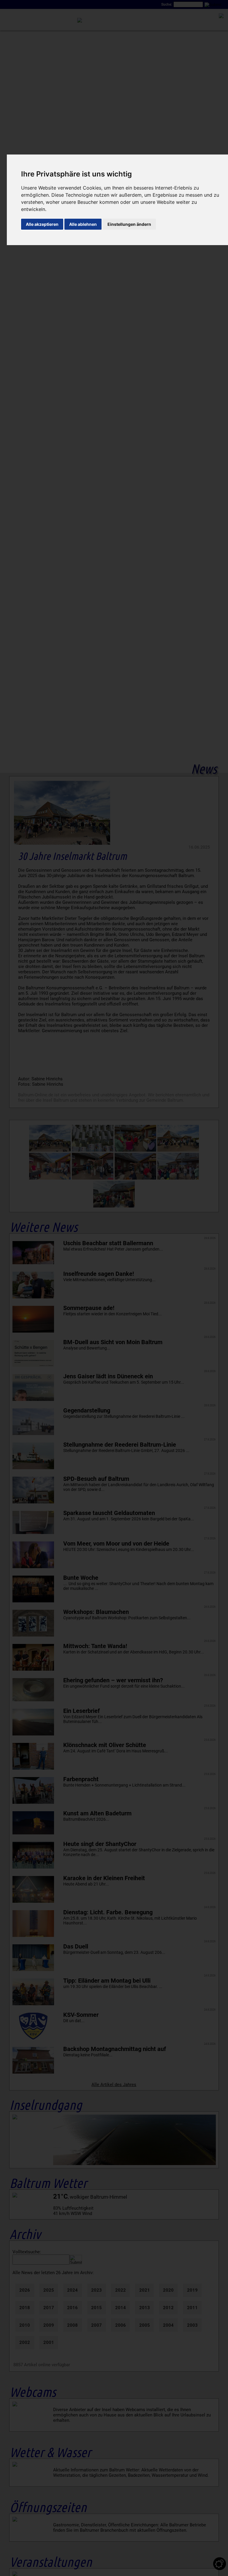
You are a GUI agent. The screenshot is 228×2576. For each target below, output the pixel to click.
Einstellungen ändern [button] (129, 224)
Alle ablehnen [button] (83, 224)
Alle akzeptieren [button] (42, 224)
